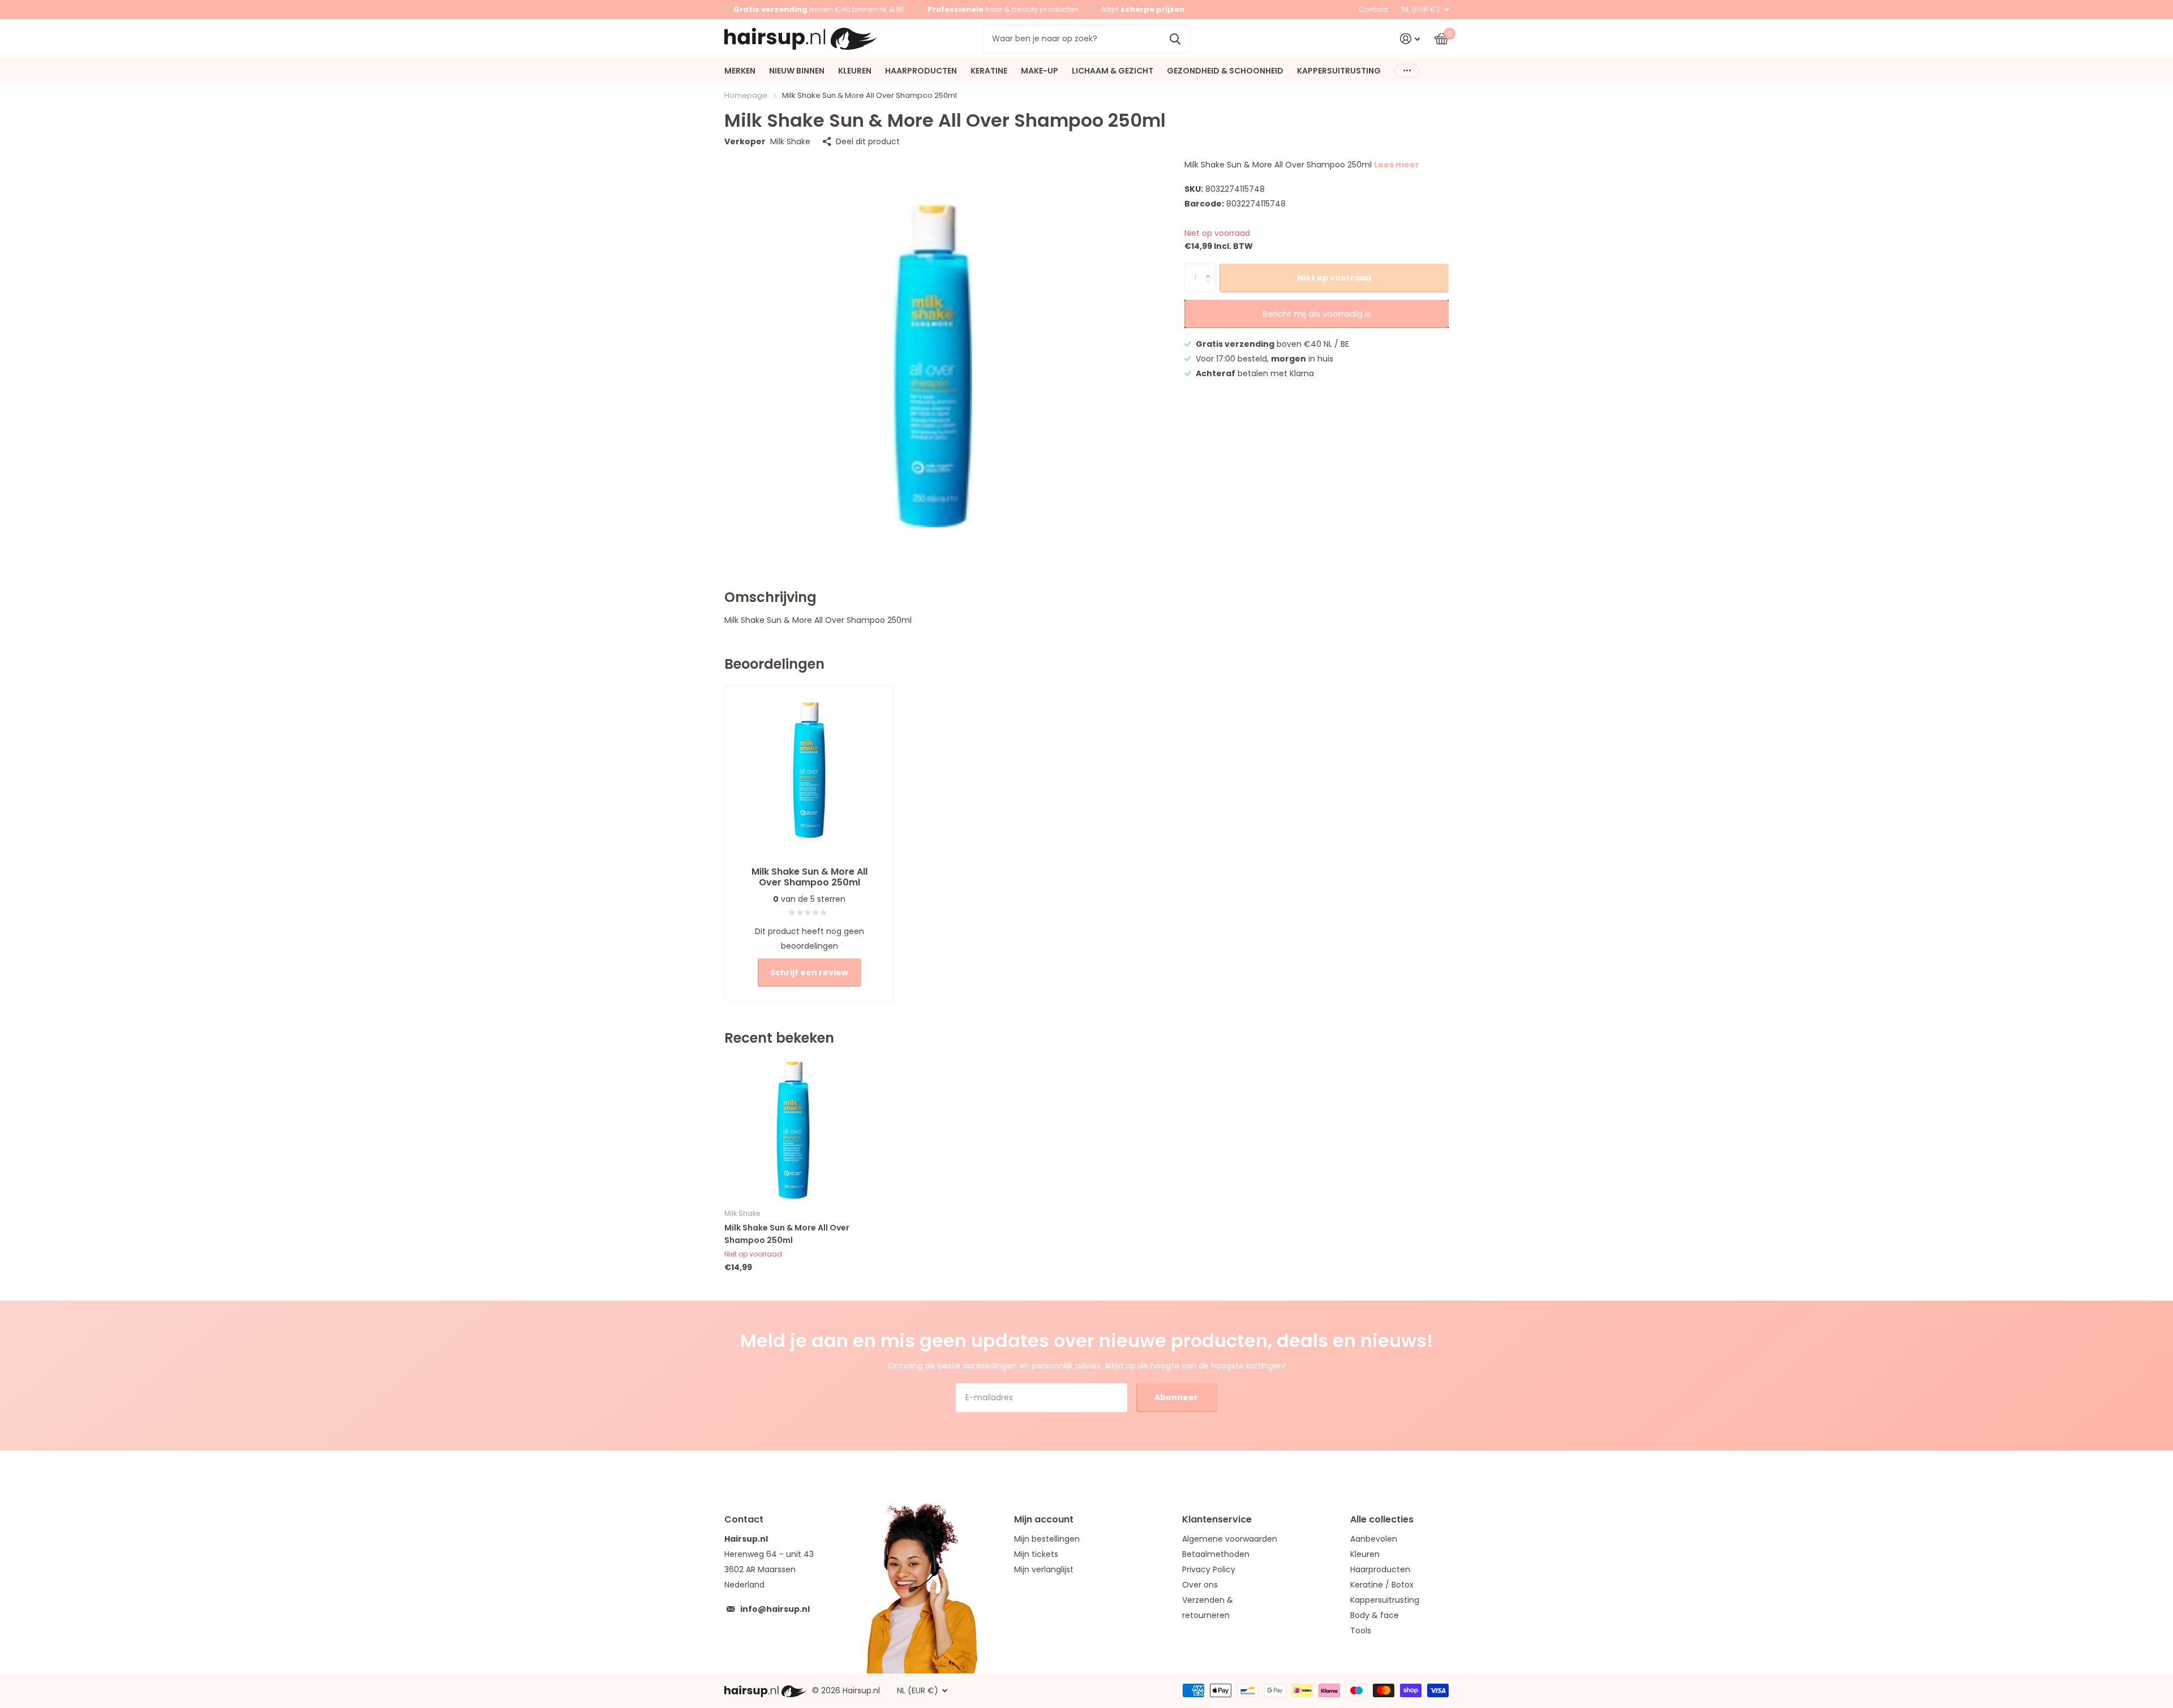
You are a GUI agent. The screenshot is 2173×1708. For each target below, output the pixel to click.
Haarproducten (1380, 1569)
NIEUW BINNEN (797, 71)
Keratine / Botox (1382, 1585)
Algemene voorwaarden (1230, 1539)
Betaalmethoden (1216, 1554)
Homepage (746, 95)
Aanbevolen (1374, 1539)
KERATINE (989, 71)
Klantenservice (1217, 1519)
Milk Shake (790, 141)
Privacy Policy (1209, 1569)
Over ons (1200, 1585)
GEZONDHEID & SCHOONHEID (1225, 71)
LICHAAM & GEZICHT (1113, 71)
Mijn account (1044, 1519)
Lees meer (1397, 165)
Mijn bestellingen (1047, 1539)
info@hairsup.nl (775, 1609)
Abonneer (1177, 1397)
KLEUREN (855, 71)
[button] (1211, 268)
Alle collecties (1382, 1519)
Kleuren (1365, 1554)
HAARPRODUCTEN (921, 71)
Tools (1361, 1630)
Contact (1373, 9)
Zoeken (1175, 38)
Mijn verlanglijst (1044, 1569)
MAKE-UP (1040, 71)
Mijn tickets (1036, 1554)
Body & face (1375, 1615)
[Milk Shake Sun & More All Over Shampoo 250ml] (793, 1130)
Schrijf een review (809, 973)
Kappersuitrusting (1385, 1600)
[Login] (1410, 39)
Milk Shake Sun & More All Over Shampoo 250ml (787, 1234)
